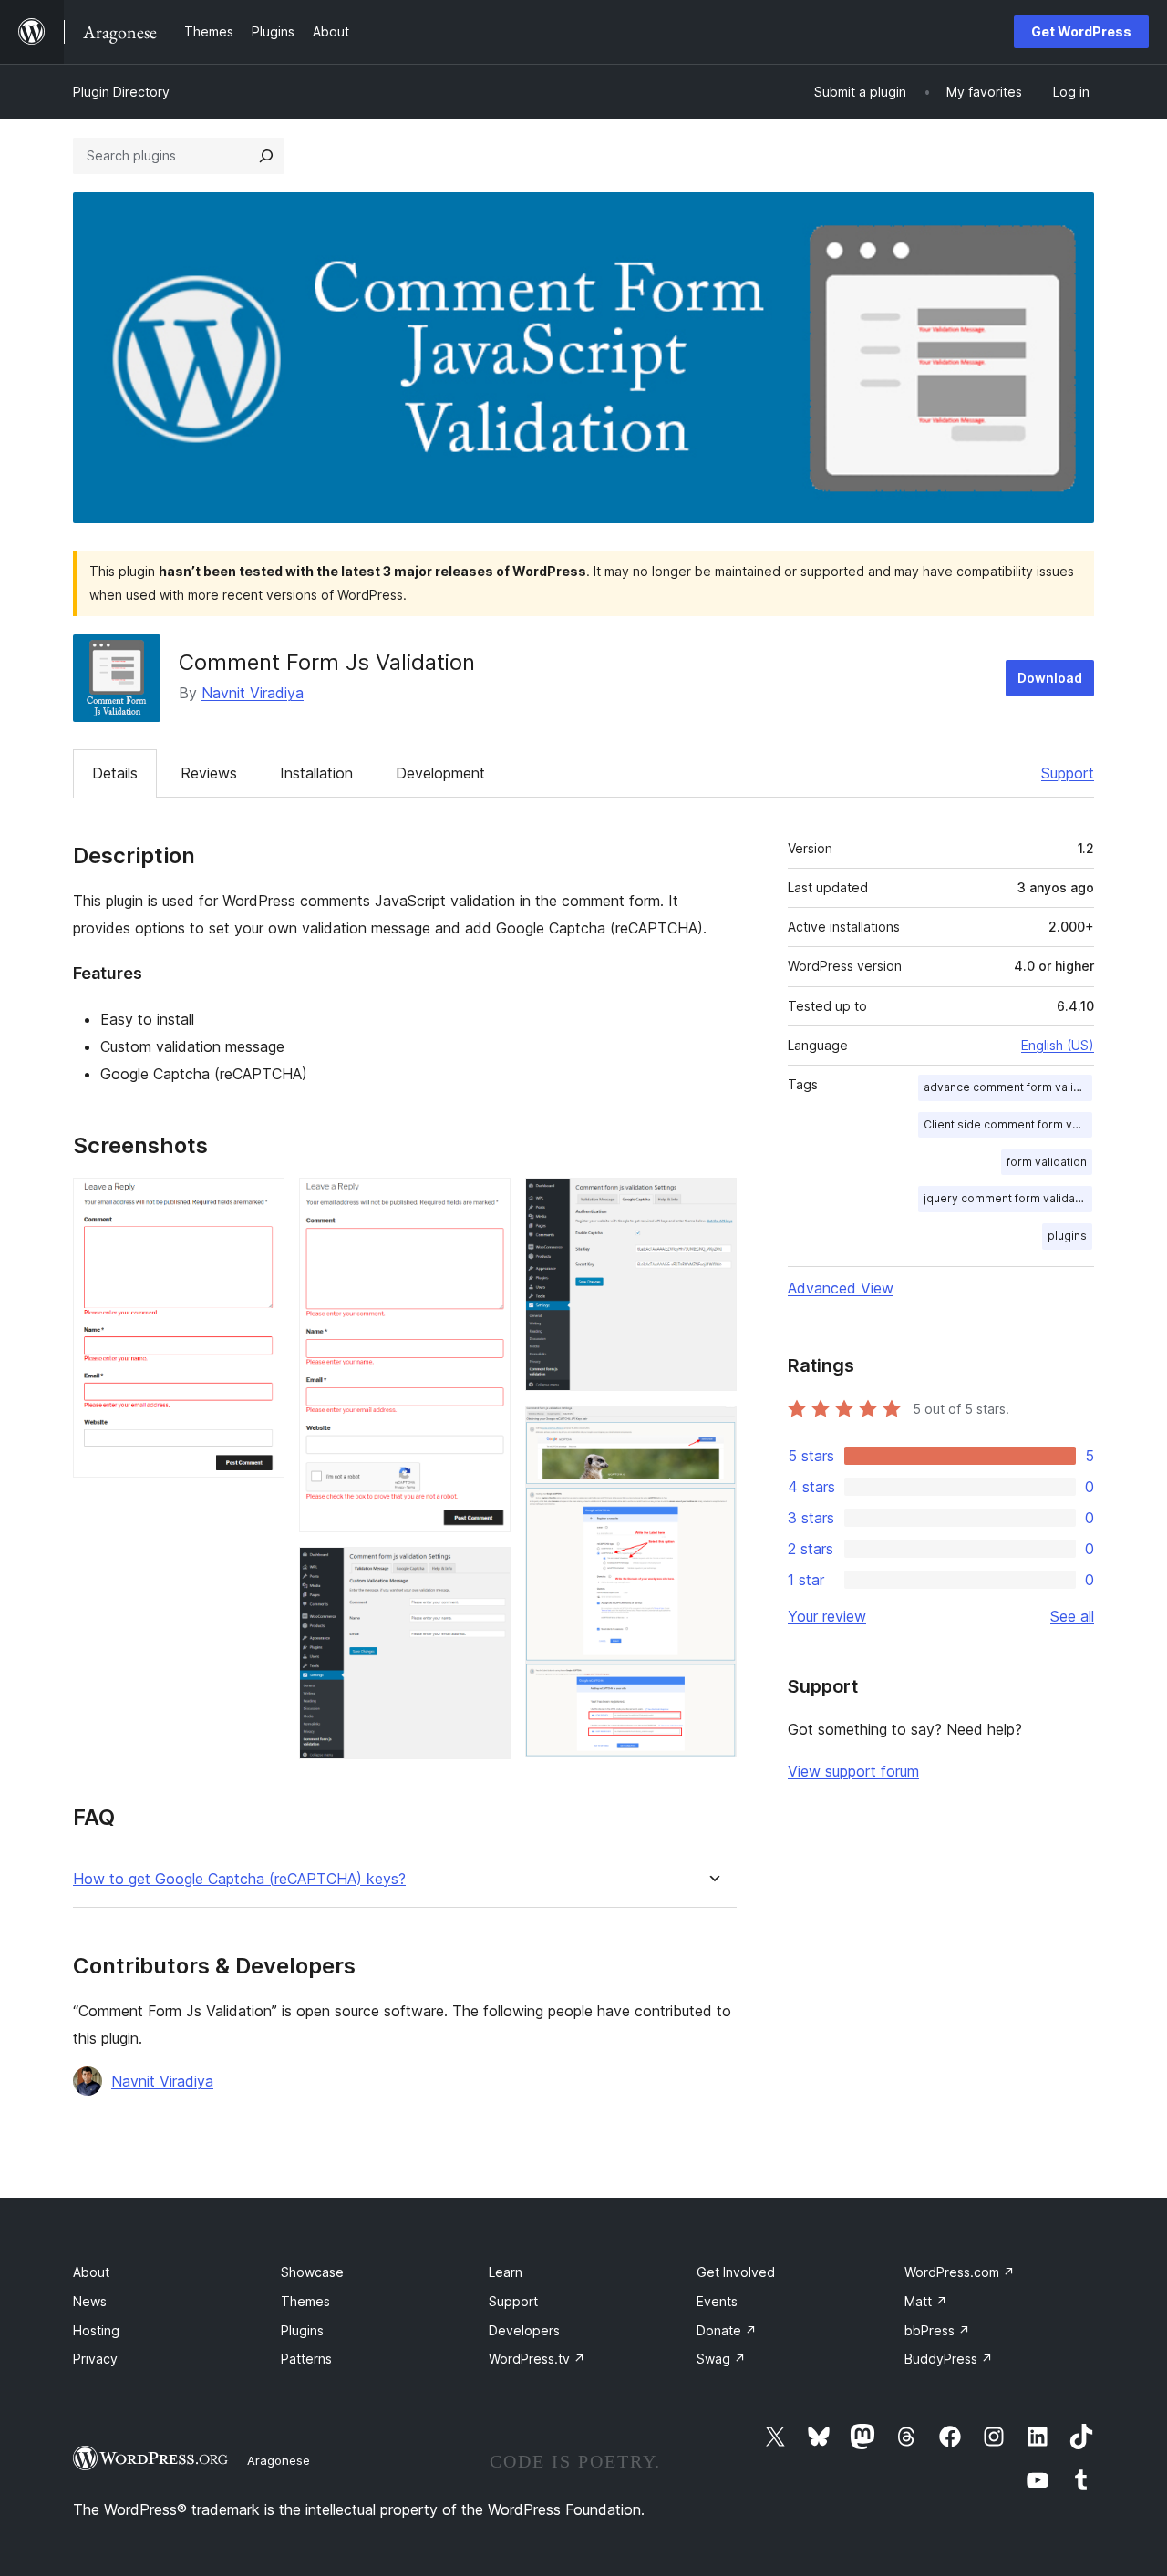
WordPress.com (960, 2272)
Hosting (96, 2330)
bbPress (937, 2330)
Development (440, 773)
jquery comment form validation (1008, 1198)
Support (1068, 773)
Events (717, 2301)
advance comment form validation (1008, 1087)
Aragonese (279, 2460)
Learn (506, 2272)
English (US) (1058, 1045)
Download (1050, 678)
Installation (316, 773)
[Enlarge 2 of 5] (486, 1202)
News (90, 2301)
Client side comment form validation (1008, 1124)
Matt (926, 2301)
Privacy (95, 2359)
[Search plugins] (266, 156)
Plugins (302, 2330)
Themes (305, 2301)
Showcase (312, 2272)
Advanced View (841, 1288)
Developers (524, 2330)
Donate (727, 2330)
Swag (721, 2359)
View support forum (853, 1771)
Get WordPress (1081, 31)
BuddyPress (949, 2359)
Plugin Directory (121, 92)
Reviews (209, 773)
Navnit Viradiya (253, 693)
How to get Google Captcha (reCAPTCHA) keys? (239, 1879)
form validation (1047, 1162)
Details (115, 773)
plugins (1067, 1236)
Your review (827, 1616)
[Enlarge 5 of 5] (712, 1430)
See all (1072, 1616)
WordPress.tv (537, 2359)
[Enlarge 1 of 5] (260, 1202)
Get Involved (736, 2272)
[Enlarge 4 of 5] (712, 1202)
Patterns (306, 2359)
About (91, 2272)
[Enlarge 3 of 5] (486, 1571)
